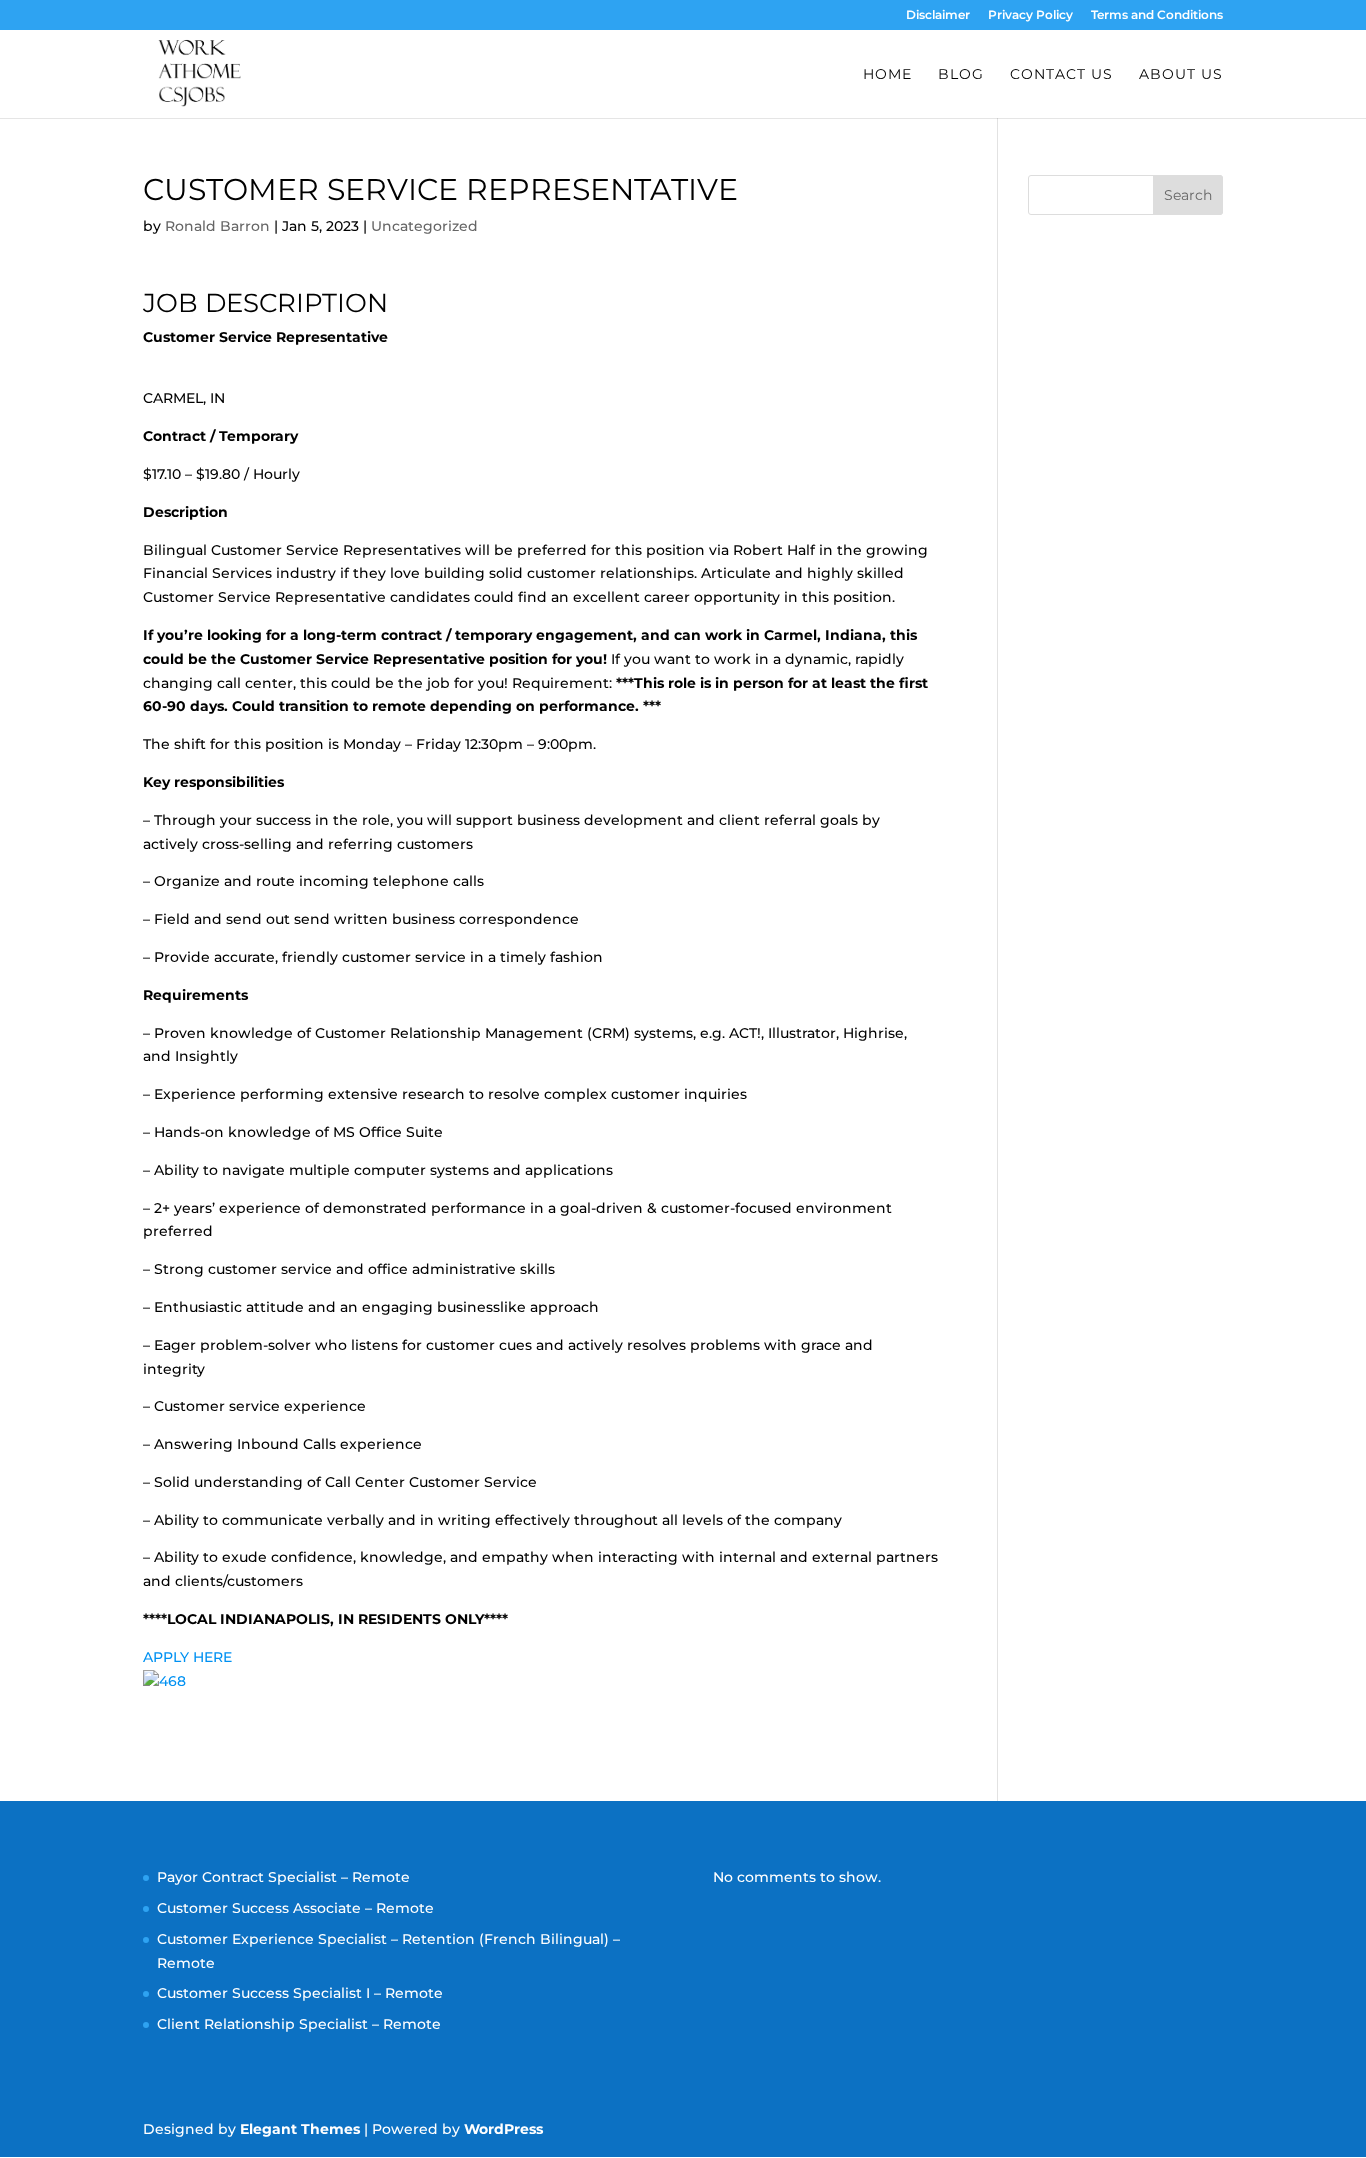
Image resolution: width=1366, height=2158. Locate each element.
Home (887, 75)
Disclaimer (938, 15)
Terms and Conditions (1157, 15)
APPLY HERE (187, 1657)
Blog (961, 75)
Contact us (1061, 75)
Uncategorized (424, 226)
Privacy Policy (1030, 15)
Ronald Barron (217, 226)
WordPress (503, 2129)
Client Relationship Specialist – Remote (299, 2024)
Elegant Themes (300, 2129)
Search (1188, 195)
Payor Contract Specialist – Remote (283, 1877)
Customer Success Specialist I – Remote (300, 1993)
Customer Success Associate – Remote (295, 1908)
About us (1181, 75)
